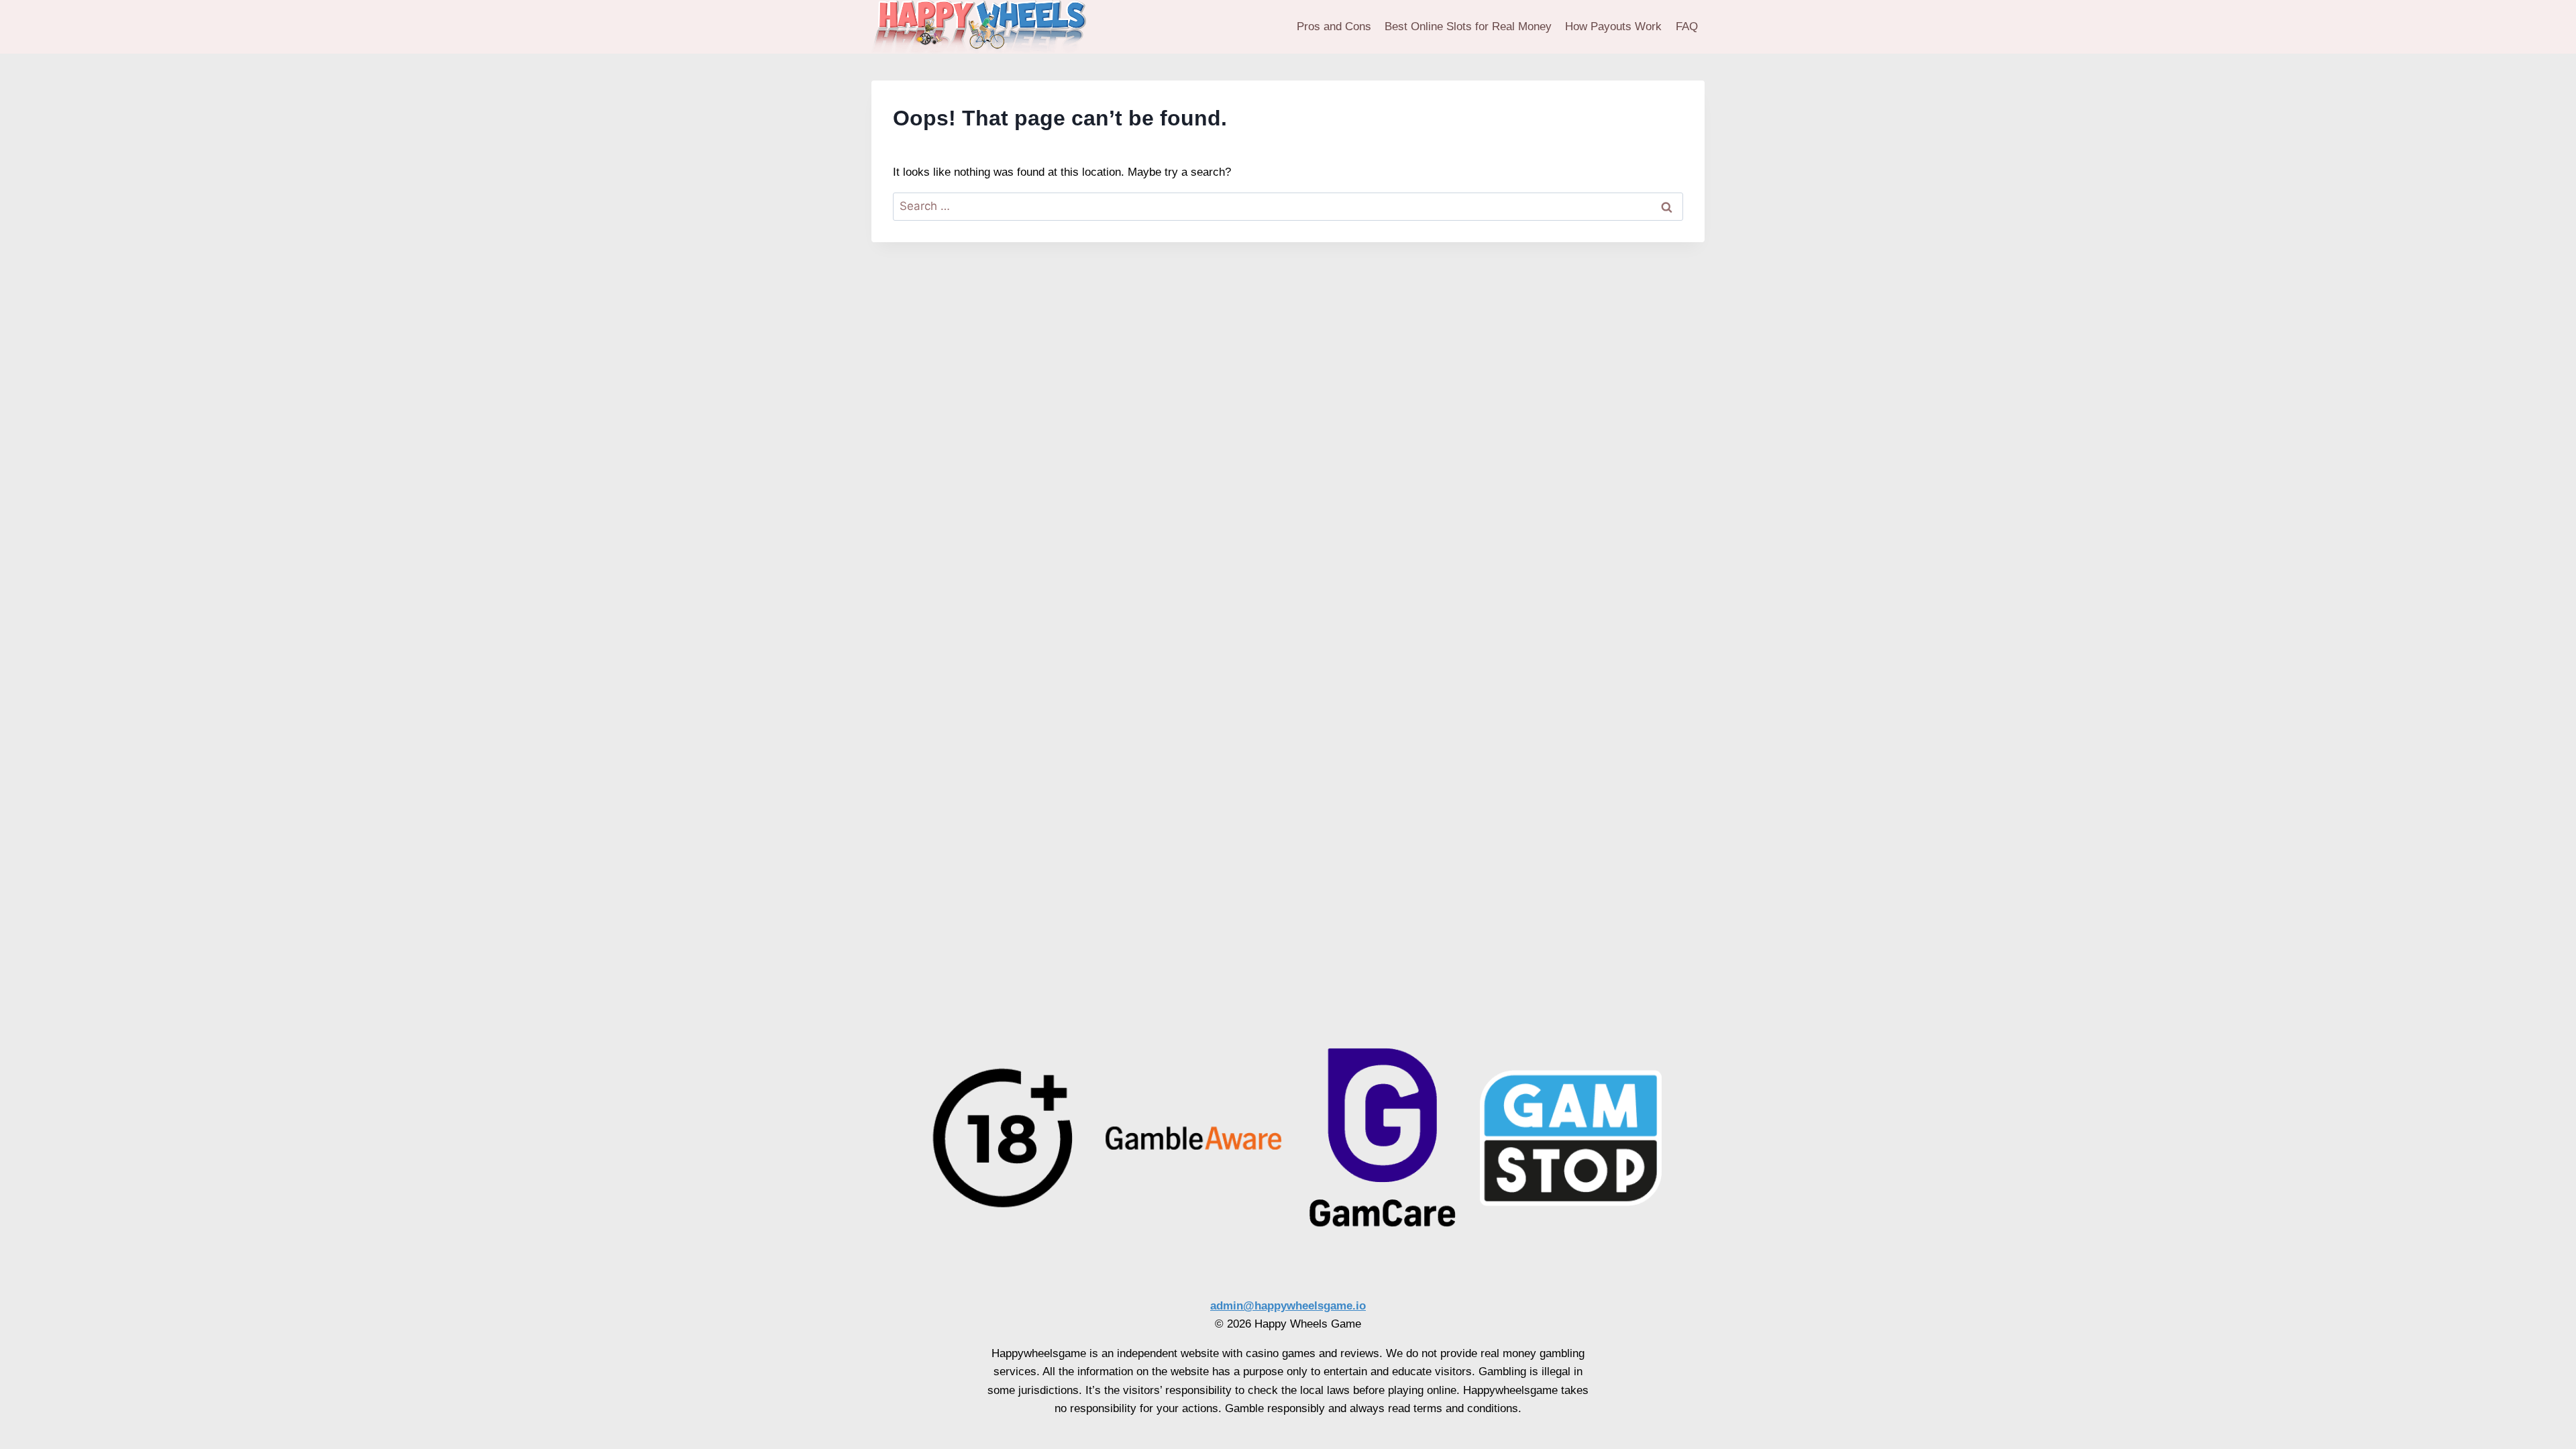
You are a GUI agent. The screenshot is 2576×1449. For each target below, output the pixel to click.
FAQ (1687, 26)
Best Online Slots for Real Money (1468, 26)
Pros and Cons (1334, 26)
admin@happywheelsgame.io (1288, 1306)
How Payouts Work (1613, 26)
